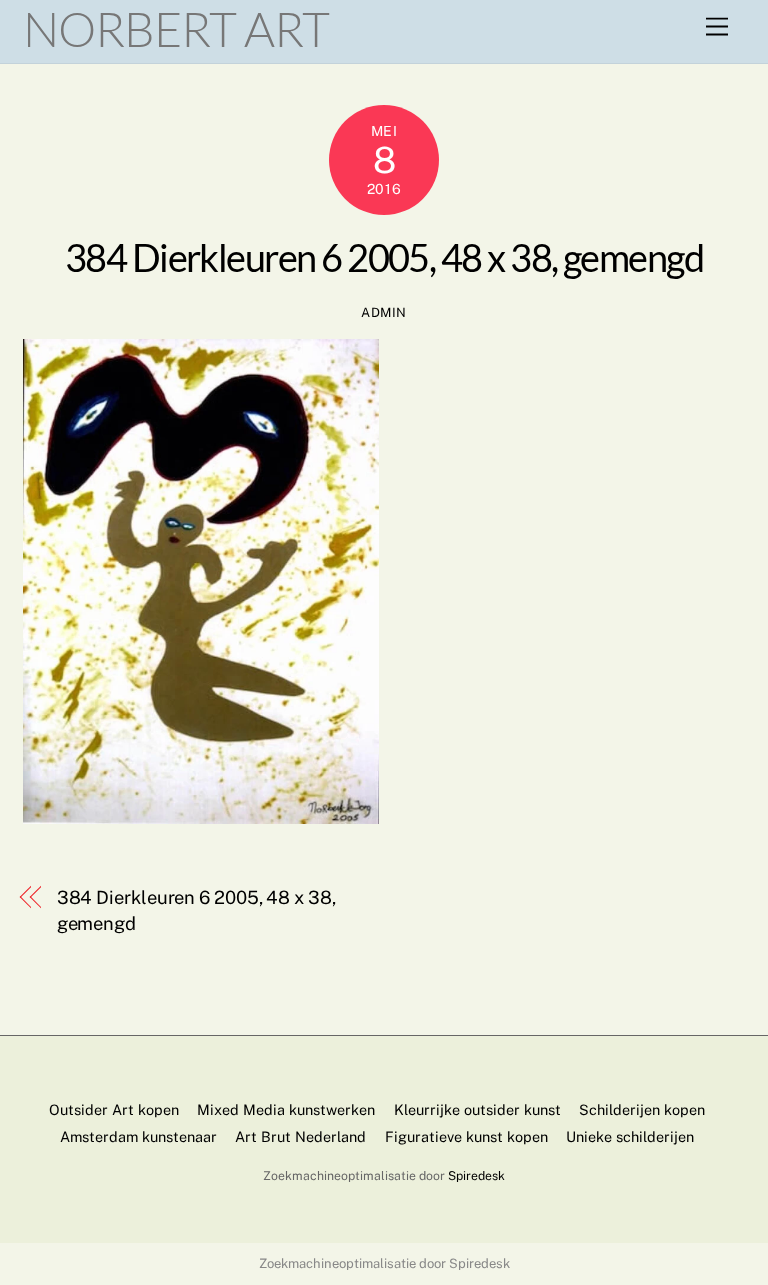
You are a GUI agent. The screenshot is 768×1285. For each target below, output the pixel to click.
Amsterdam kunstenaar (138, 1136)
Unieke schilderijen (630, 1136)
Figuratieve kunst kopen (466, 1136)
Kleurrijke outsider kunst (477, 1109)
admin (384, 312)
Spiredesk (476, 1175)
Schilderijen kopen (642, 1109)
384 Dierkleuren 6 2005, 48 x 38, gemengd (384, 257)
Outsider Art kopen (114, 1109)
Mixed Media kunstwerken (286, 1109)
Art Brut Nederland (300, 1136)
